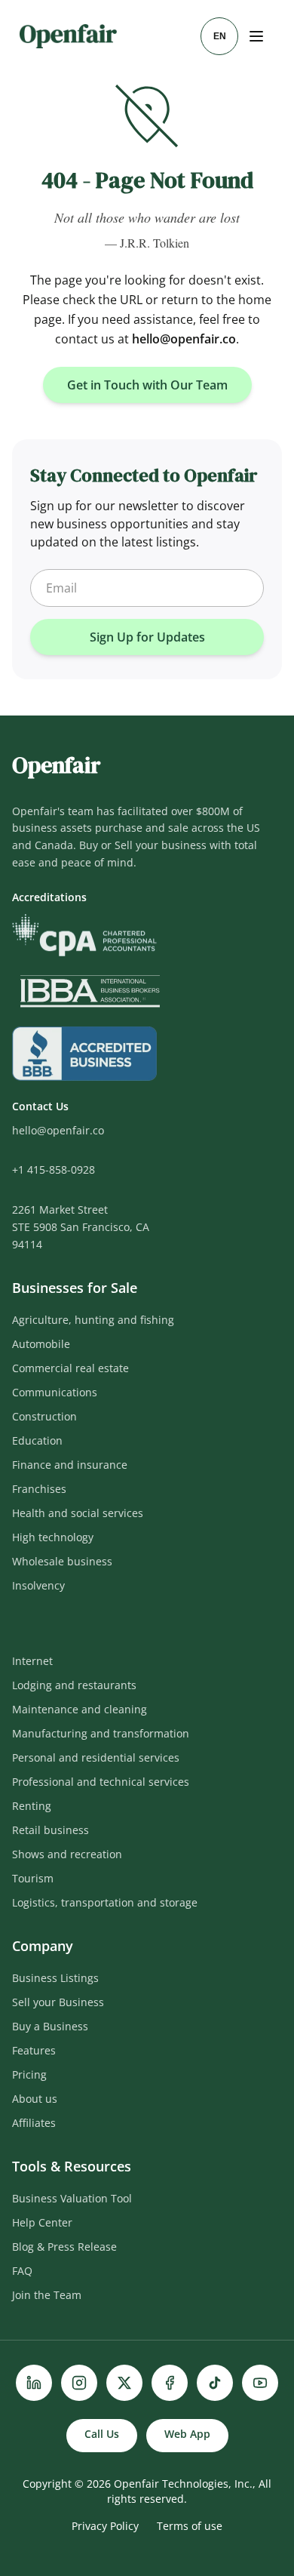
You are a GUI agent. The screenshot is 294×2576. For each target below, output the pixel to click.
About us (35, 2099)
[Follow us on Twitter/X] (124, 2383)
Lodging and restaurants (74, 1685)
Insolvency (38, 1585)
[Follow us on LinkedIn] (34, 2383)
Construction (44, 1416)
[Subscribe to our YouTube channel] (260, 2383)
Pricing (29, 2074)
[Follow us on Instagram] (79, 2383)
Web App (187, 2434)
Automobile (41, 1344)
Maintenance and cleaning (80, 1709)
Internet (32, 1661)
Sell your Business (58, 2002)
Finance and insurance (70, 1465)
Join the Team (47, 2295)
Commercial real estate (70, 1368)
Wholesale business (62, 1561)
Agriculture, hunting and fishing (93, 1320)
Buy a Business (50, 2026)
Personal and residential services (96, 1757)
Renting (32, 1806)
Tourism (33, 1878)
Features (34, 2050)
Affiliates (34, 2123)
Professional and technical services (101, 1782)
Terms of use (190, 2526)
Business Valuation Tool (72, 2198)
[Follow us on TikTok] (215, 2383)
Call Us (102, 2434)
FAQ (22, 2271)
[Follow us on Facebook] (170, 2383)
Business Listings (55, 1978)
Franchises (39, 1489)
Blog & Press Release (64, 2247)
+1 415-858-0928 (54, 1170)
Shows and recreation (67, 1854)
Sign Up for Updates (147, 637)
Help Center (42, 2222)
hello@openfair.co (184, 339)
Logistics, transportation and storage (105, 1902)
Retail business (51, 1830)
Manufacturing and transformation (101, 1733)
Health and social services (78, 1513)
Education (37, 1440)
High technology (53, 1537)
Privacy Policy (105, 2526)
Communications (55, 1392)
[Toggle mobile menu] (258, 36)
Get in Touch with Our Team (147, 385)
